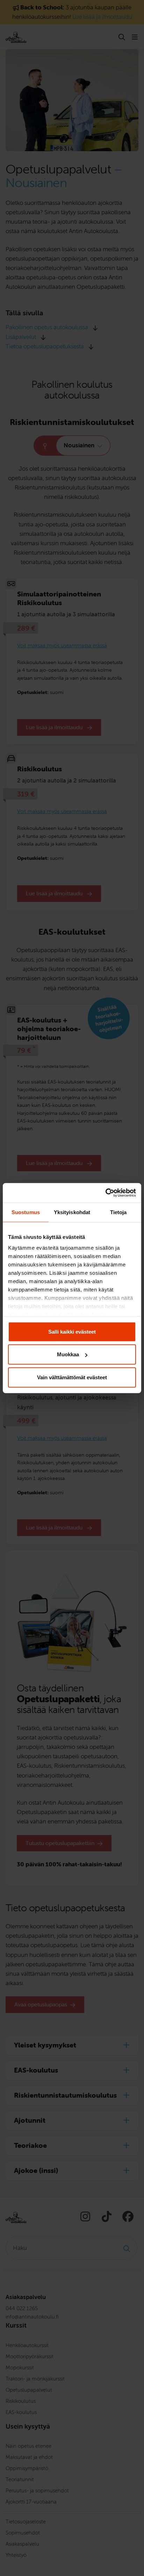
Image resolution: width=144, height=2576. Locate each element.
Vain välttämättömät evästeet (72, 1377)
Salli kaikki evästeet (72, 1331)
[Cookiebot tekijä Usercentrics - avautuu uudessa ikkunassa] (105, 1193)
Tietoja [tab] (118, 1212)
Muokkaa (68, 1354)
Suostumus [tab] (26, 1212)
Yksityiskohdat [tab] (72, 1212)
